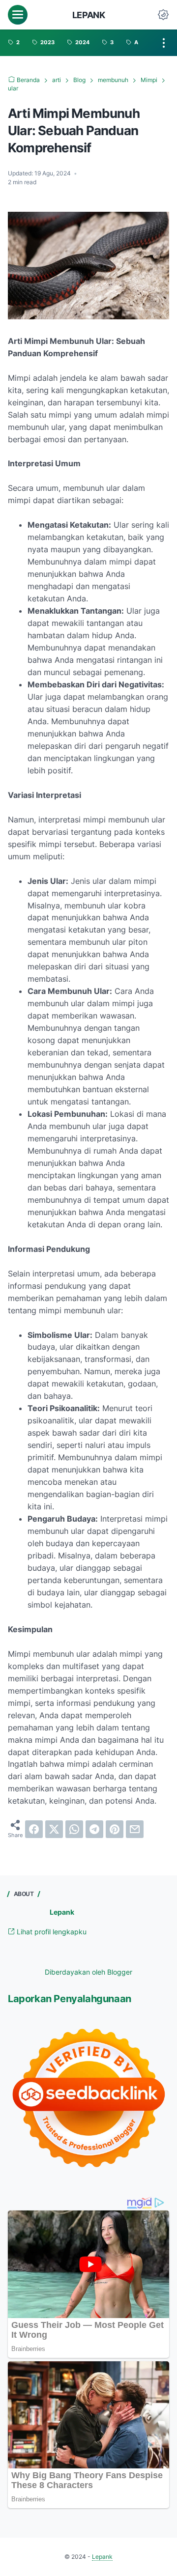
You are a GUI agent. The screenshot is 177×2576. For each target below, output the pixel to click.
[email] (135, 1829)
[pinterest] (115, 1829)
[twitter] (54, 1829)
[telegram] (94, 1829)
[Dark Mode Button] (163, 15)
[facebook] (34, 1829)
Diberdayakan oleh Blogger (88, 1972)
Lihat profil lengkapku (51, 1932)
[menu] (18, 15)
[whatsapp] (74, 1829)
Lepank (89, 15)
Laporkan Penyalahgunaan (70, 1999)
